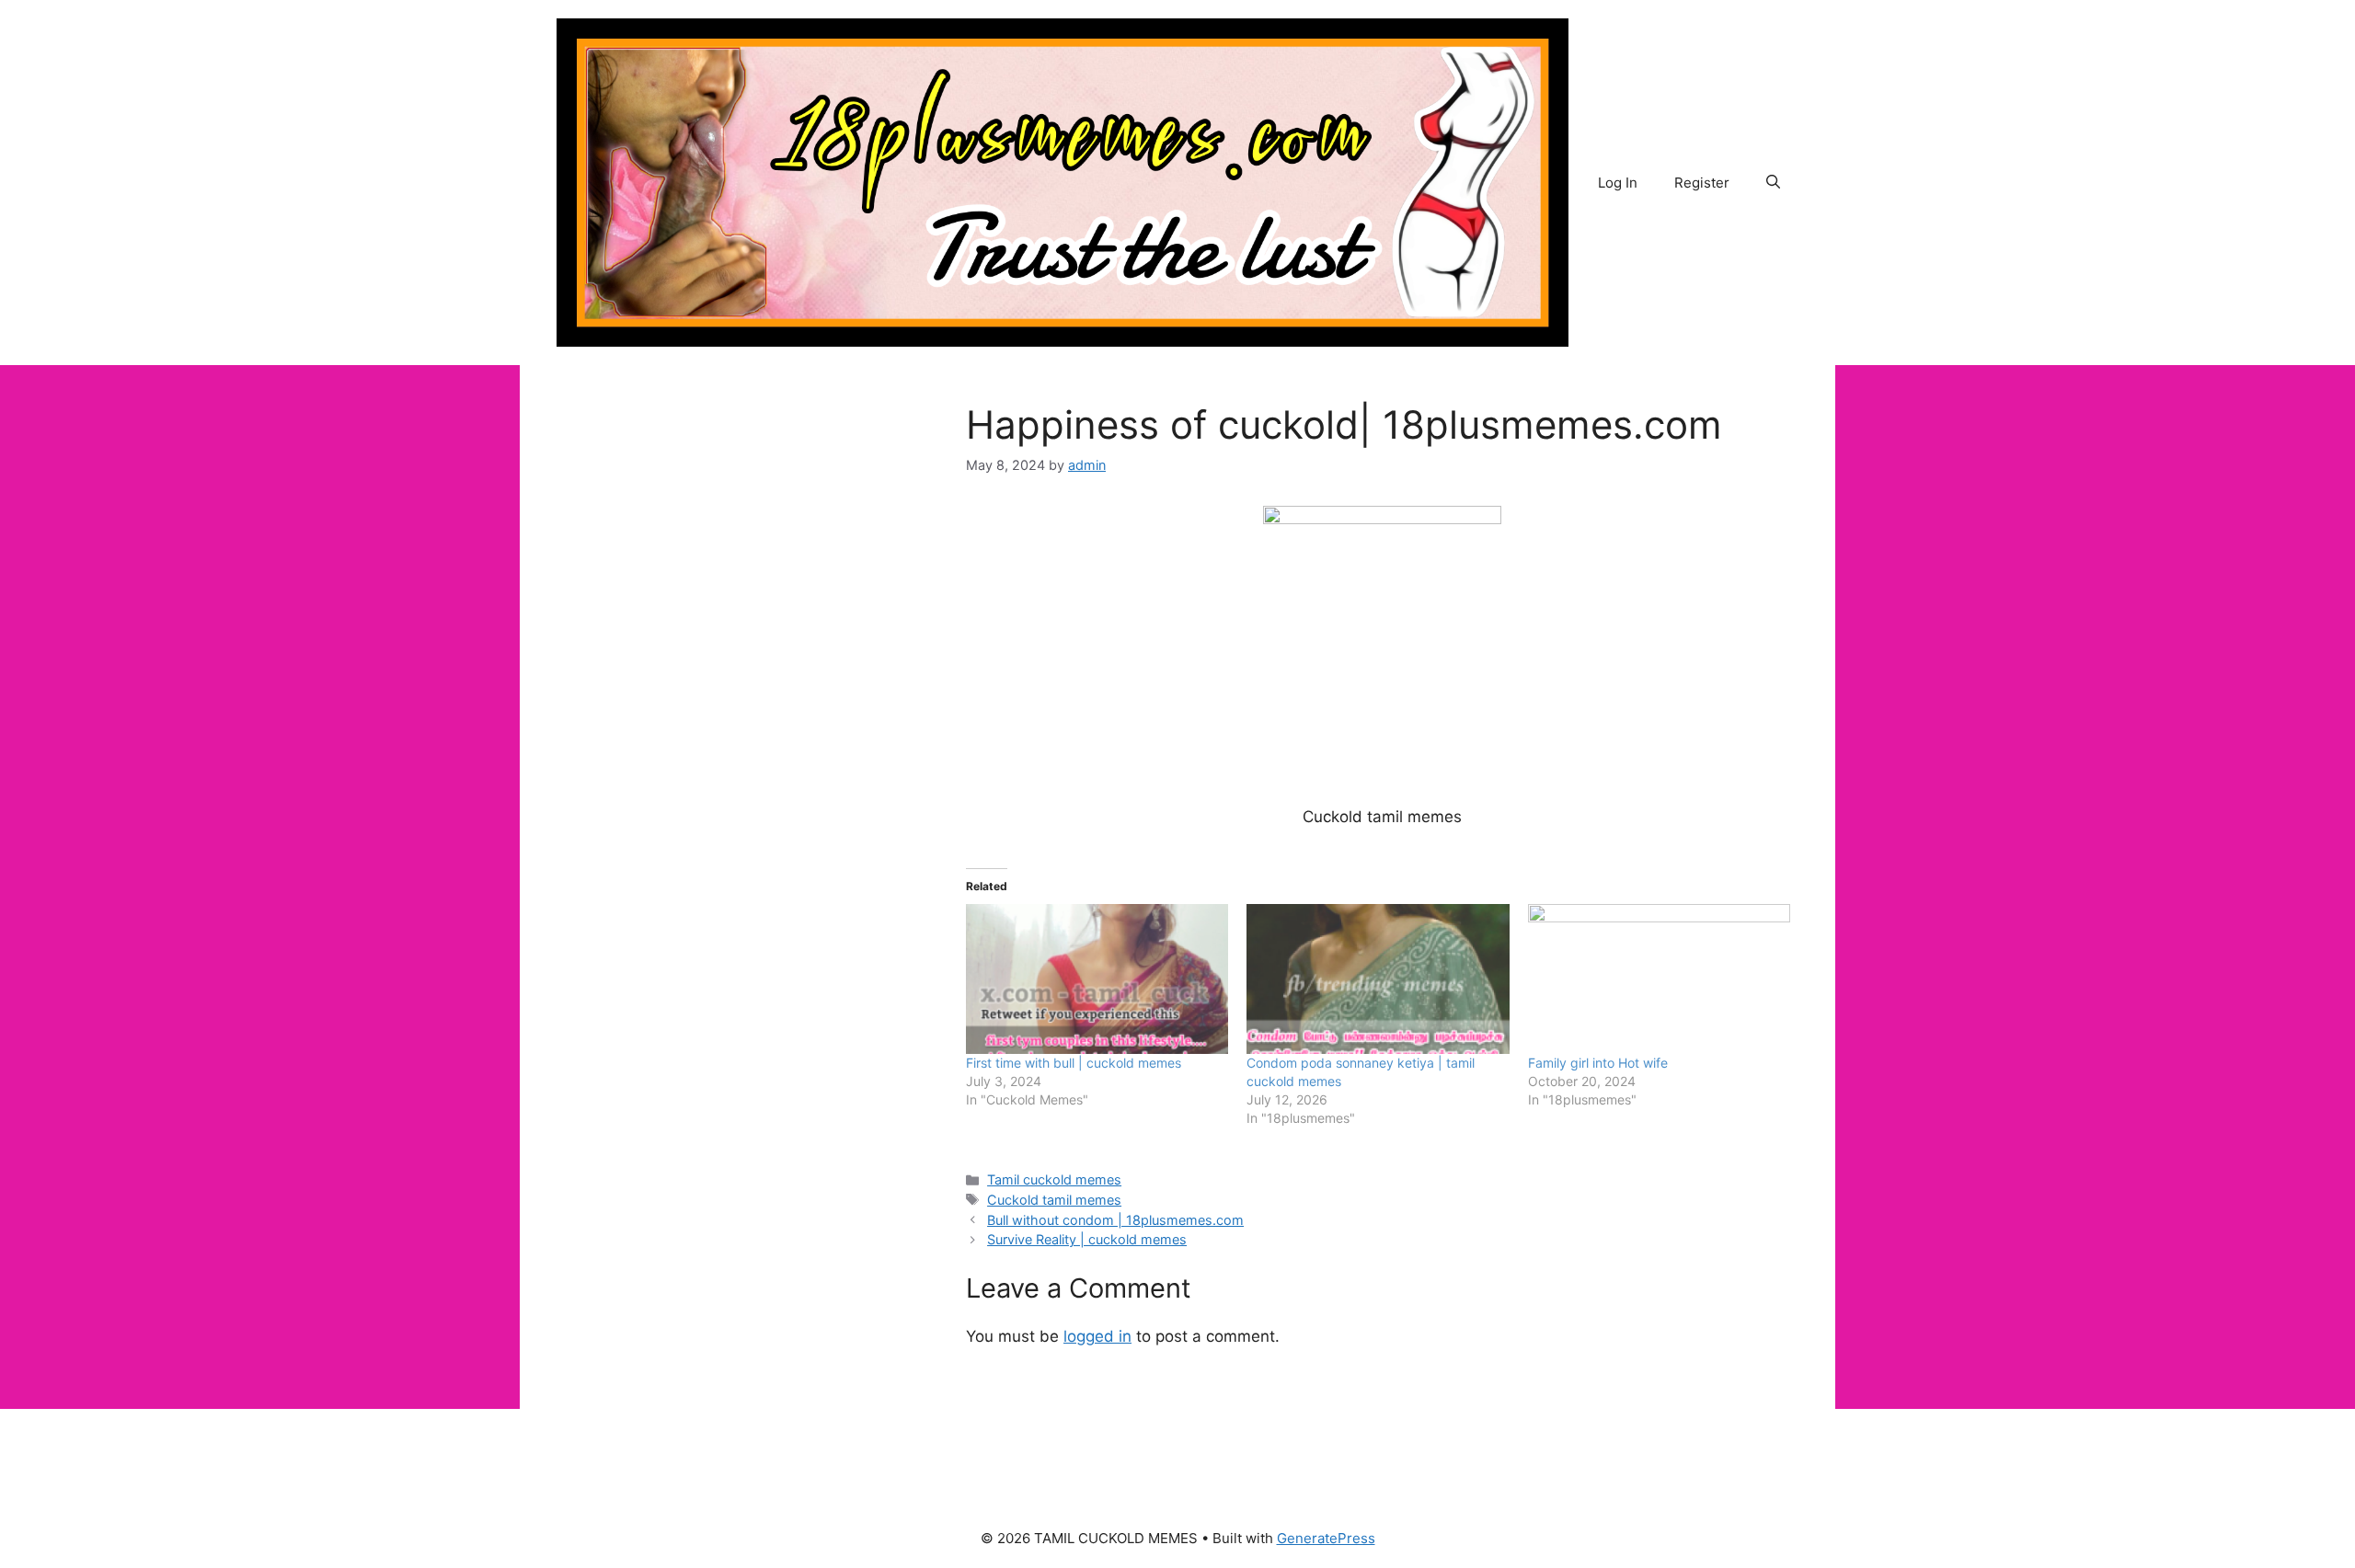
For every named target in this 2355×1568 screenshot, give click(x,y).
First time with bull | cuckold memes (1074, 1063)
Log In (1618, 183)
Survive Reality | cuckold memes (1087, 1239)
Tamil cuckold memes (1054, 1179)
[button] (1773, 183)
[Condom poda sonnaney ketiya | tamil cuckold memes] (1378, 979)
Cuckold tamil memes (1054, 1200)
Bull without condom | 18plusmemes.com (1115, 1220)
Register (1702, 183)
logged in (1097, 1336)
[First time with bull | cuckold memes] (1097, 979)
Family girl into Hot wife (1598, 1063)
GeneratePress (1326, 1538)
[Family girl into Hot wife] (1659, 979)
